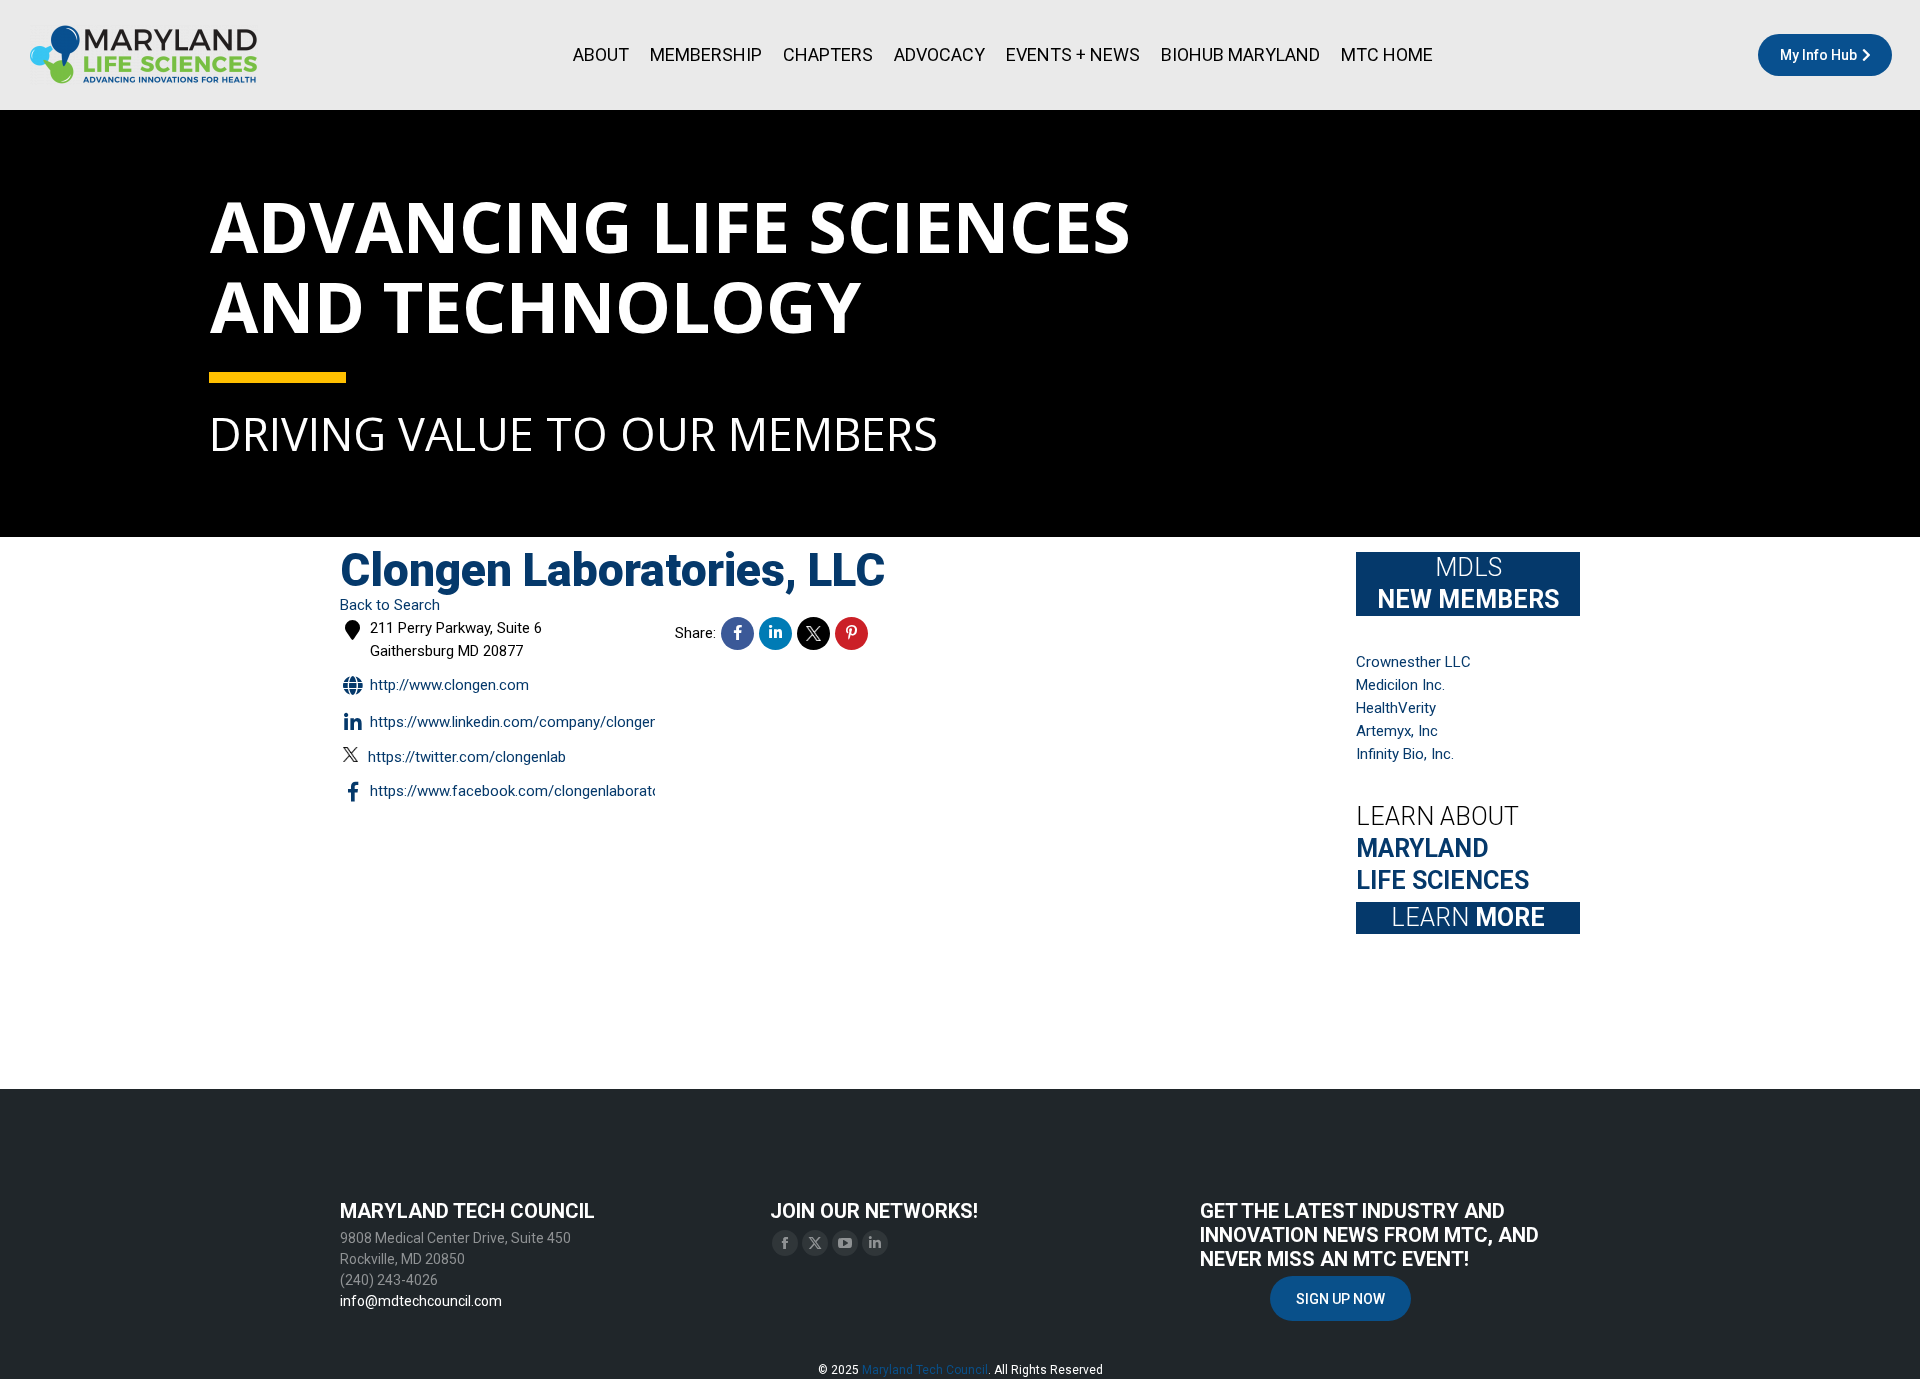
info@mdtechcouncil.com (421, 1301)
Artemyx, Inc (1397, 731)
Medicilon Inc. (1400, 685)
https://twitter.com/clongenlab (467, 757)
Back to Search (390, 605)
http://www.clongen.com (449, 685)
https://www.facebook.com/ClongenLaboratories (527, 792)
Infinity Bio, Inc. (1405, 754)
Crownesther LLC (1413, 662)
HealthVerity (1396, 708)
